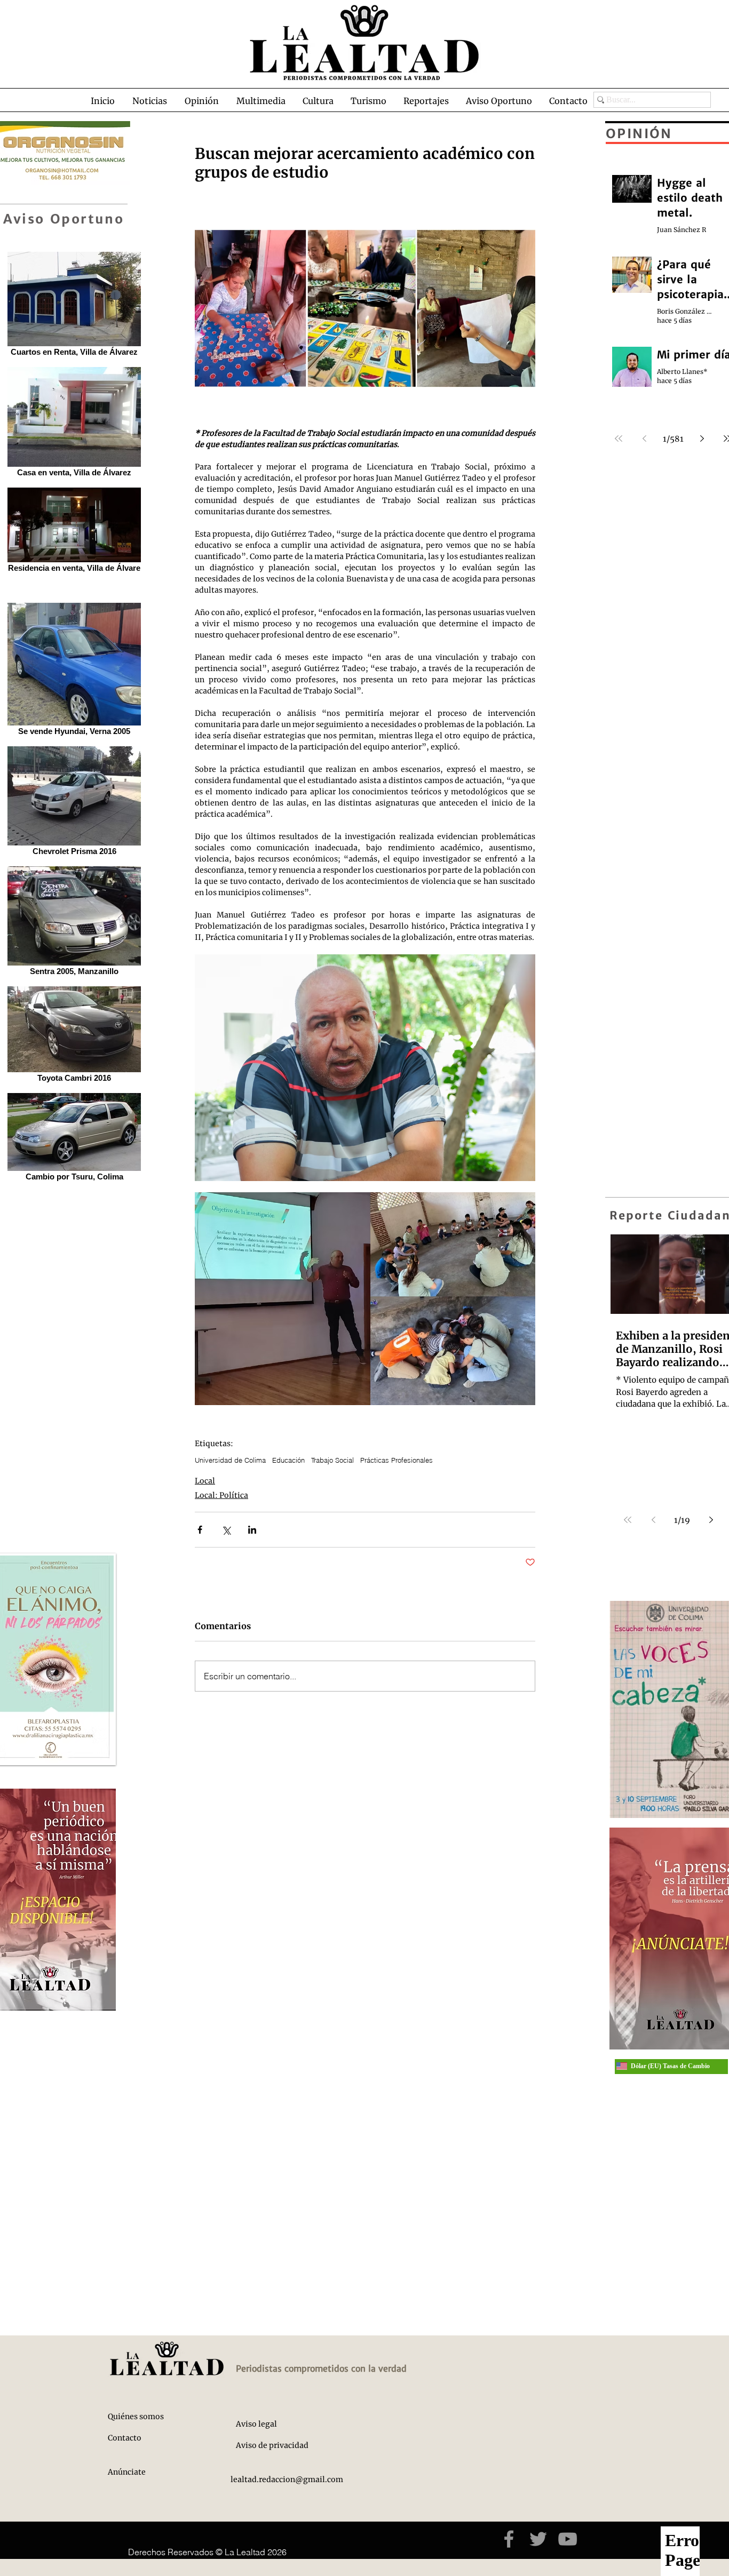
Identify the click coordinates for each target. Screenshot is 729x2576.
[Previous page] (653, 1520)
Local (205, 1481)
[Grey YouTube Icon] (568, 2539)
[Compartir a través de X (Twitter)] (226, 1530)
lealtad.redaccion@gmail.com (287, 2479)
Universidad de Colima (230, 1460)
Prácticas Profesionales (397, 1460)
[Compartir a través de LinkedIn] (252, 1530)
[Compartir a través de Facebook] (200, 1530)
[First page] (628, 1520)
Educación (288, 1460)
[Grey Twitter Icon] (538, 2539)
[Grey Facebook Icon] (509, 2539)
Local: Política (221, 1495)
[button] (149, 101)
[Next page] (711, 1520)
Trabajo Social (332, 1460)
